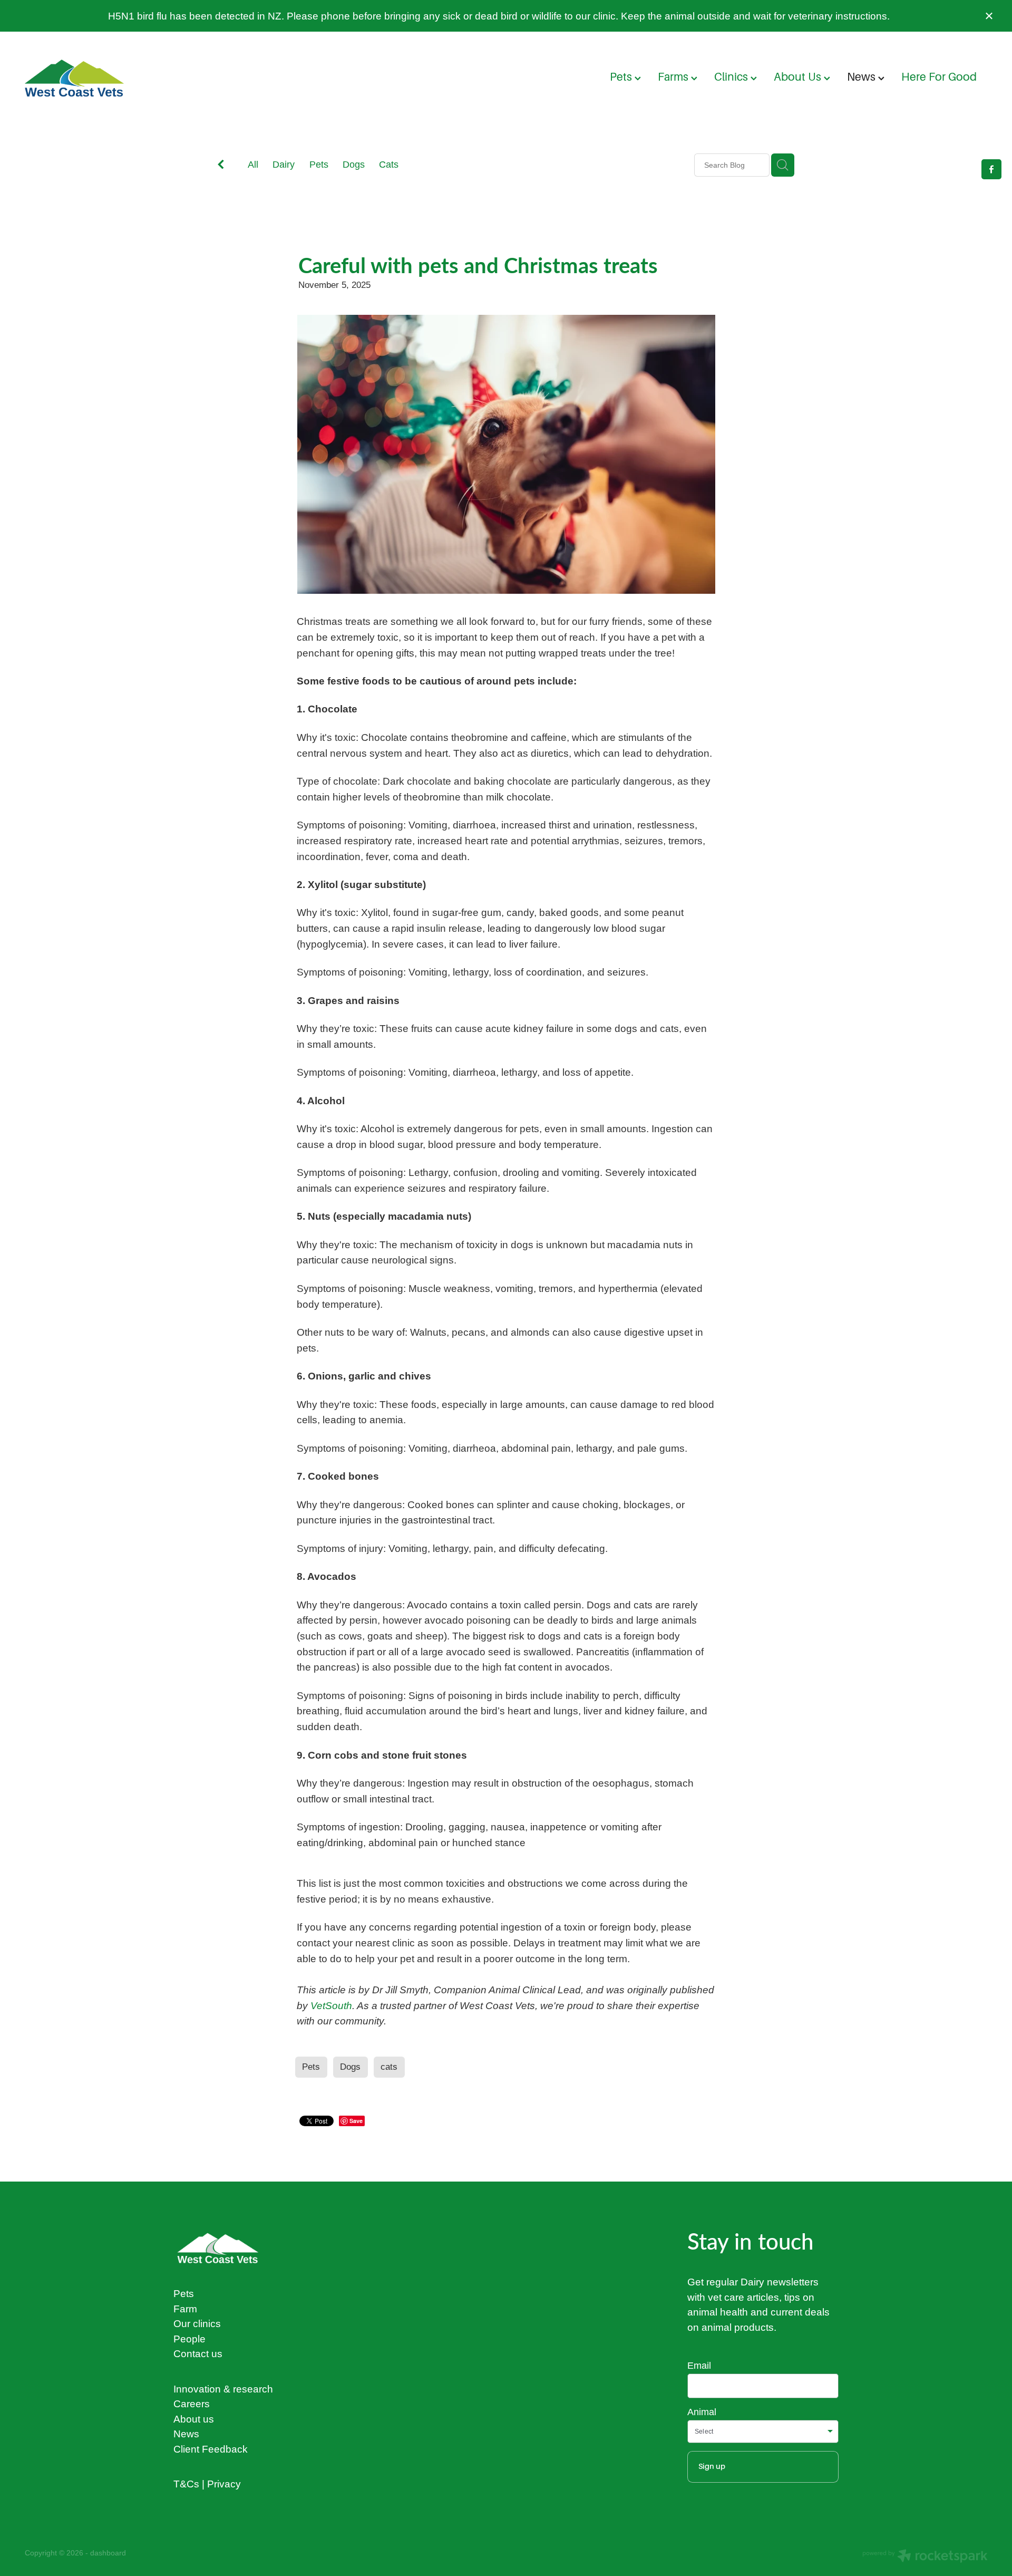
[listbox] (763, 2432)
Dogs (354, 164)
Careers (192, 2404)
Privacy (224, 2484)
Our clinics (197, 2323)
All (253, 164)
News (863, 77)
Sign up (712, 2466)
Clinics (732, 77)
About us (194, 2419)
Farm (185, 2309)
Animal (702, 2412)
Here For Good (939, 77)
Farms (674, 77)
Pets (622, 77)
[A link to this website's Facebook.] (991, 169)
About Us (799, 77)
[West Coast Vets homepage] (121, 78)
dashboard (108, 2553)
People (189, 2339)
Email (699, 2366)
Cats (389, 164)
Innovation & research (223, 2389)
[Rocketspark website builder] (925, 2557)
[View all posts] (221, 166)
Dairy (284, 164)
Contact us (198, 2353)
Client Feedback (211, 2449)
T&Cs (186, 2484)
